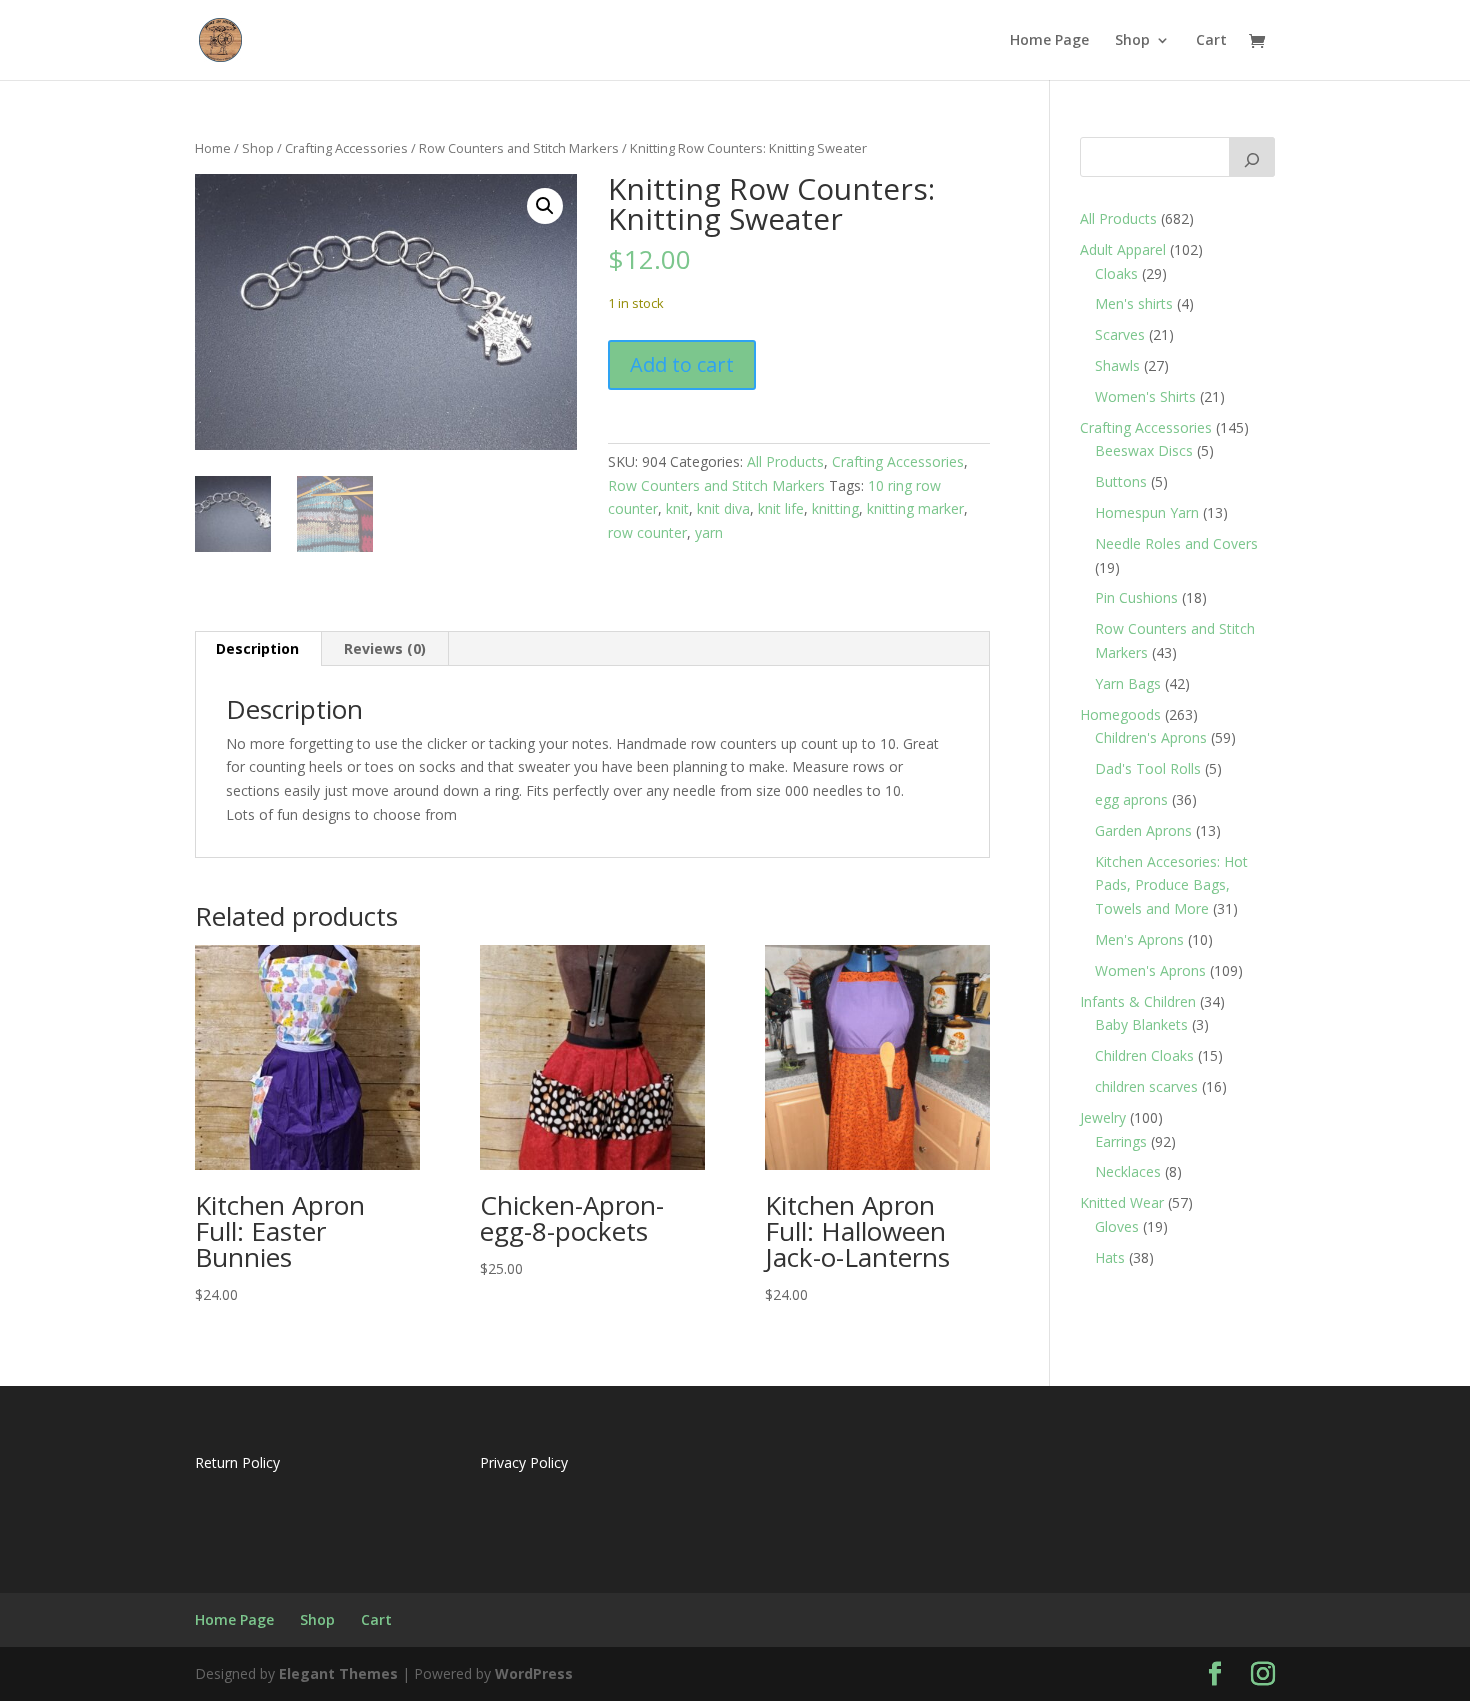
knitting (835, 508)
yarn (709, 532)
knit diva (723, 508)
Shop (1132, 41)
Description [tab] (257, 648)
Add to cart (682, 364)
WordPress (534, 1673)
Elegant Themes (338, 1673)
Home (213, 148)
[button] (545, 206)
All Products (785, 461)
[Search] (1252, 157)
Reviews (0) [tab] (385, 648)
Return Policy (237, 1462)
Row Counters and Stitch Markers (519, 148)
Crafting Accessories (346, 148)
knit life (781, 508)
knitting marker (915, 508)
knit (677, 508)
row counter (647, 532)
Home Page (1049, 41)
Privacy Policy (524, 1462)
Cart (1211, 41)
